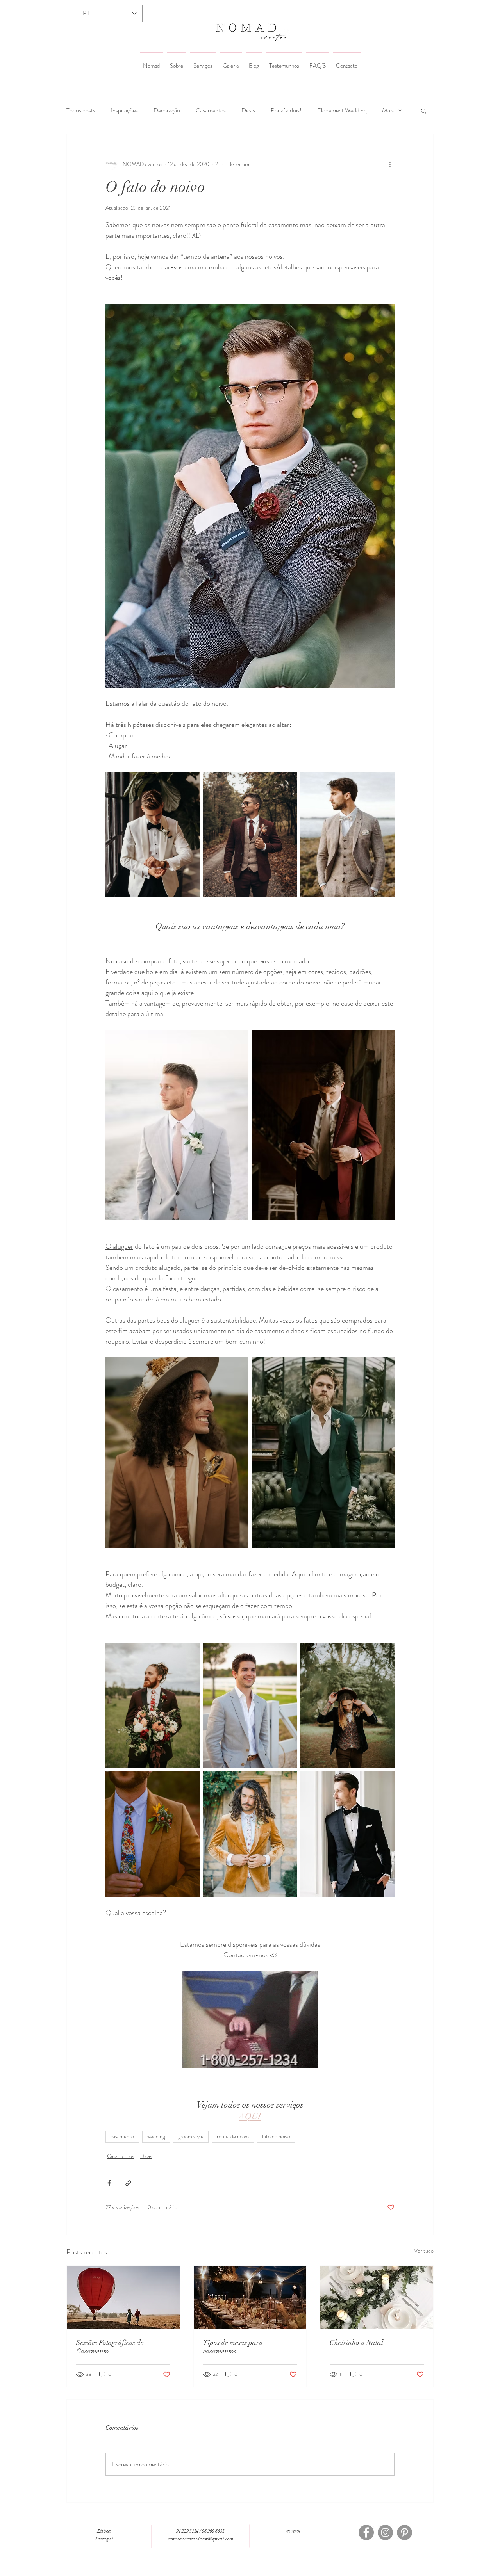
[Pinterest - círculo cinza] (404, 2532)
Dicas (248, 110)
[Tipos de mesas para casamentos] (250, 2297)
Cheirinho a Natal (356, 2343)
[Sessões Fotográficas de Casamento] (123, 2297)
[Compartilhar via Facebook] (109, 2183)
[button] (424, 110)
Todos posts (81, 110)
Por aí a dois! (286, 110)
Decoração (167, 110)
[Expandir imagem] (153, 835)
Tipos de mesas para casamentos (233, 2347)
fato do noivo (276, 2136)
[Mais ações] (390, 164)
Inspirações (124, 110)
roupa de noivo (233, 2136)
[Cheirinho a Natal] (377, 2297)
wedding (156, 2136)
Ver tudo (424, 2251)
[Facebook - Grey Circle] (366, 2532)
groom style (191, 2136)
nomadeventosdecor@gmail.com (201, 2539)
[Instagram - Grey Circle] (385, 2532)
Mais (388, 110)
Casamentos (211, 110)
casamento (122, 2136)
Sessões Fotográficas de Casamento (110, 2347)
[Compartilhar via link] (128, 2183)
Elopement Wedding (342, 110)
